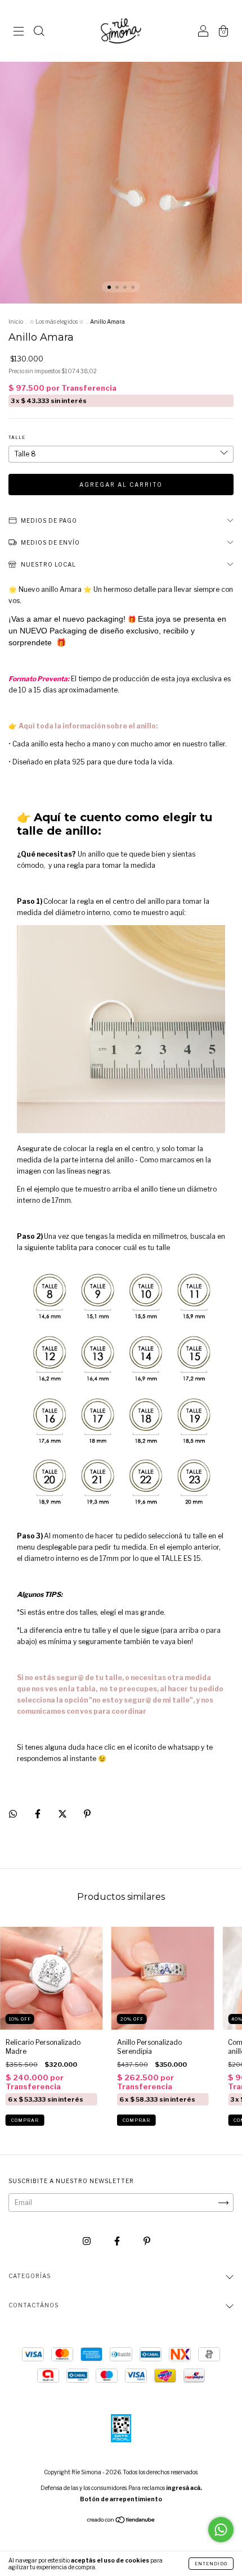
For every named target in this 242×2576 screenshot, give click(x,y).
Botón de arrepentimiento (121, 2499)
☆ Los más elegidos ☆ (57, 322)
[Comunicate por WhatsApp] (221, 2530)
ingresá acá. (184, 2488)
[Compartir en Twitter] (63, 1814)
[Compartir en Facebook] (39, 1814)
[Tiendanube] (121, 2521)
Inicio (16, 322)
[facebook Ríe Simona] (118, 2241)
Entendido (211, 2564)
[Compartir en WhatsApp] (13, 1814)
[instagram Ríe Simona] (88, 2241)
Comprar (25, 2120)
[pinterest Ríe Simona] (147, 2241)
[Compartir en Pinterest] (87, 1814)
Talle (17, 437)
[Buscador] (39, 32)
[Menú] (19, 32)
